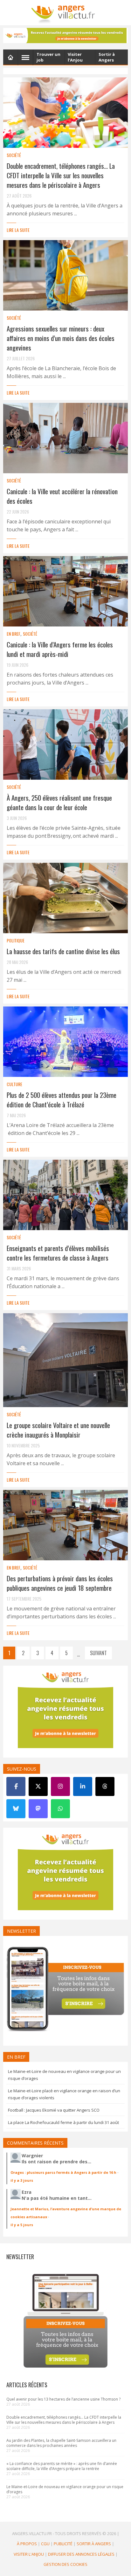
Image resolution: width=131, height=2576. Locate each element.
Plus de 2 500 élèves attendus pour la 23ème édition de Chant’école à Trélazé (62, 1100)
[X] (38, 1786)
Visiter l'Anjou (29, 2554)
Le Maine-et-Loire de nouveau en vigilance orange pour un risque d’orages (65, 2489)
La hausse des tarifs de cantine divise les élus (63, 951)
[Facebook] (16, 1786)
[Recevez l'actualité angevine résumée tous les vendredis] (65, 36)
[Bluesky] (16, 1809)
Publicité (63, 2544)
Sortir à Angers (94, 2544)
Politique (16, 940)
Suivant (98, 1653)
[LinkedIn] (83, 1786)
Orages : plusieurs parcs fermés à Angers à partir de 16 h (63, 2172)
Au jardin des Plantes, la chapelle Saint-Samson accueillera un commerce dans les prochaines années (61, 2443)
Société (14, 155)
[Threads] (105, 1786)
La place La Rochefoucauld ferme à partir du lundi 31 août (63, 2122)
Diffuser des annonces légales (81, 2554)
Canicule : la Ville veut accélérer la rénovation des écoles (62, 496)
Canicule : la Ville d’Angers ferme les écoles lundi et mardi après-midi (60, 649)
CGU (45, 2544)
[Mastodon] (38, 1809)
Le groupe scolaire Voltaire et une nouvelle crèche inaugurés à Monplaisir (58, 1430)
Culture (14, 1084)
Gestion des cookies (65, 2564)
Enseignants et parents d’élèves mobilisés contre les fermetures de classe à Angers (58, 1253)
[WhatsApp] (60, 1809)
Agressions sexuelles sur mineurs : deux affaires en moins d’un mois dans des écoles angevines (61, 338)
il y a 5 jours (22, 2225)
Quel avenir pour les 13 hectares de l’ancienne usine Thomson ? (63, 2399)
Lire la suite (18, 230)
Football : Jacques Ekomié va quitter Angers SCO (54, 2110)
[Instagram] (60, 1786)
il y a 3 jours (22, 2180)
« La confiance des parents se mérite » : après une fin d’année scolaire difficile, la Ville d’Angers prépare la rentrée (62, 2466)
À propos (27, 2544)
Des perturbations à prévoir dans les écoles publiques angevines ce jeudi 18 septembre (60, 1583)
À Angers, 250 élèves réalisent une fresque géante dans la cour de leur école (59, 802)
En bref (14, 634)
